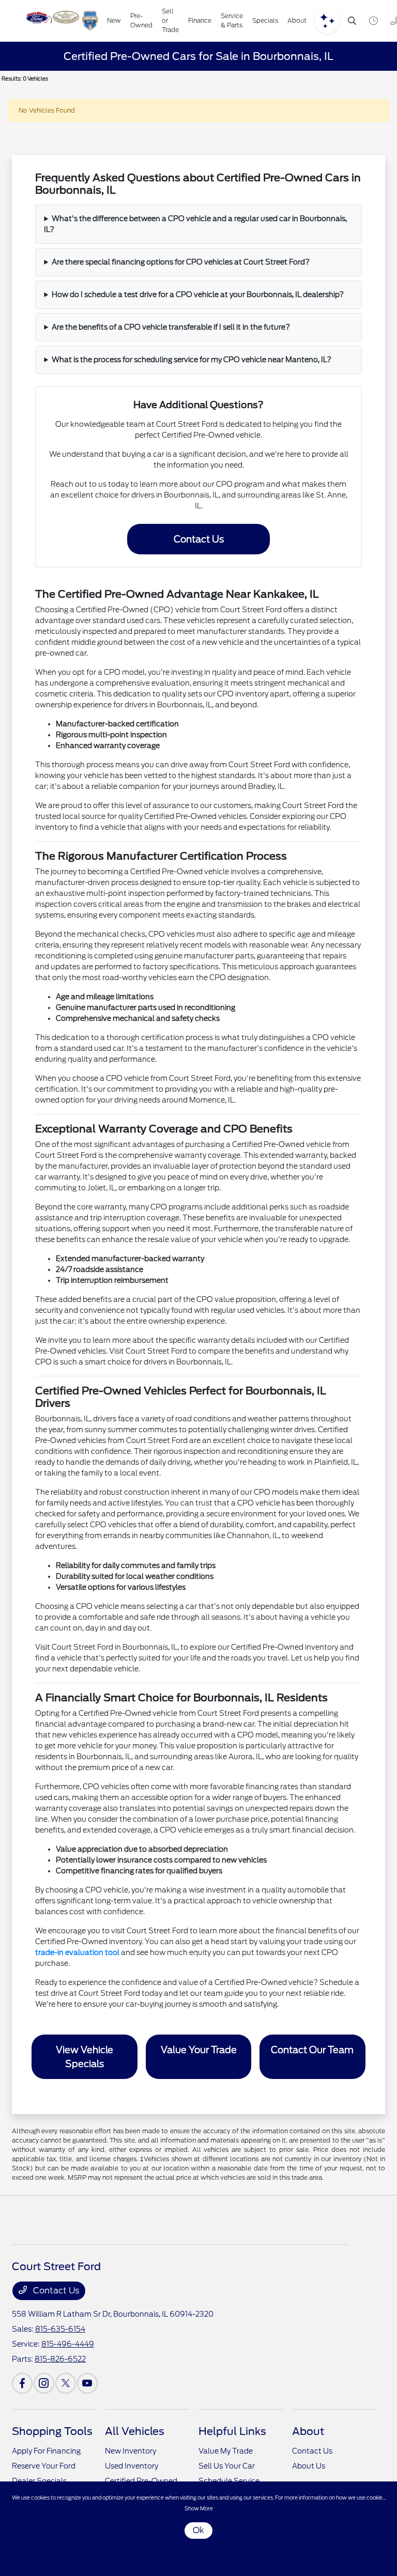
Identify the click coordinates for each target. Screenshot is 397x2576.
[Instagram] (44, 2383)
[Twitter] (66, 2383)
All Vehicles (135, 2431)
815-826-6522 (60, 2359)
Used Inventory (132, 2466)
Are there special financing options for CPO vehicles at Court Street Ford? (181, 262)
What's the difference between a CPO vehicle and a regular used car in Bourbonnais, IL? (195, 224)
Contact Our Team (312, 2050)
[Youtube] (87, 2383)
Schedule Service (229, 2481)
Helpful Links (232, 2431)
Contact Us (199, 539)
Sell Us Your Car (227, 2466)
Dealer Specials (39, 2481)
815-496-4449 (68, 2344)
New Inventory (131, 2451)
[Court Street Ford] (61, 21)
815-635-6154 (60, 2329)
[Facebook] (22, 2383)
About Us (309, 2466)
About (308, 2431)
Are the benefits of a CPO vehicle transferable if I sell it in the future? (171, 327)
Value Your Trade (199, 2050)
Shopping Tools (52, 2431)
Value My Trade (226, 2451)
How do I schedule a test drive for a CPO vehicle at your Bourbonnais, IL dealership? (198, 294)
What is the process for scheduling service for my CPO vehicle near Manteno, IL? (192, 360)
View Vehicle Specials (85, 2057)
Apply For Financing (46, 2451)
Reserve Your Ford (44, 2466)
